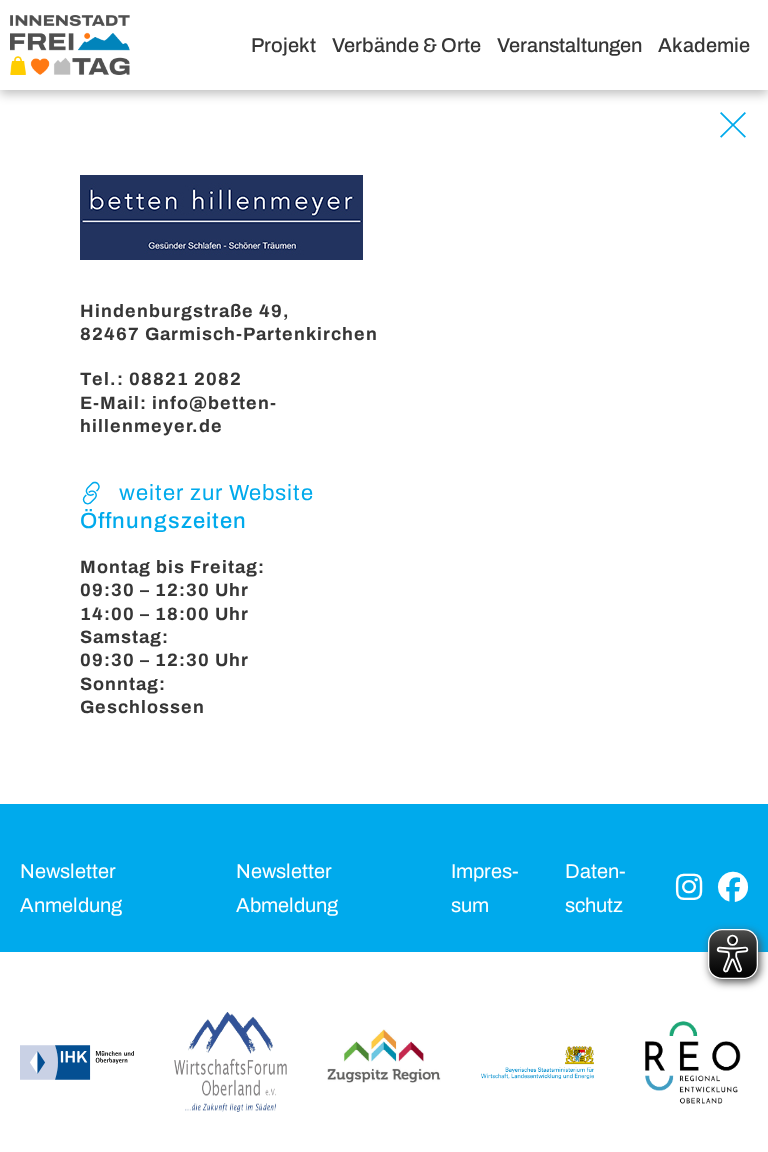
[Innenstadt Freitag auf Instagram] (689, 888)
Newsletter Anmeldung (71, 888)
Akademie (704, 45)
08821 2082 (185, 379)
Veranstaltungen (569, 45)
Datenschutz (595, 888)
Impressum (485, 888)
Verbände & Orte (406, 45)
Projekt (283, 45)
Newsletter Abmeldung (287, 888)
